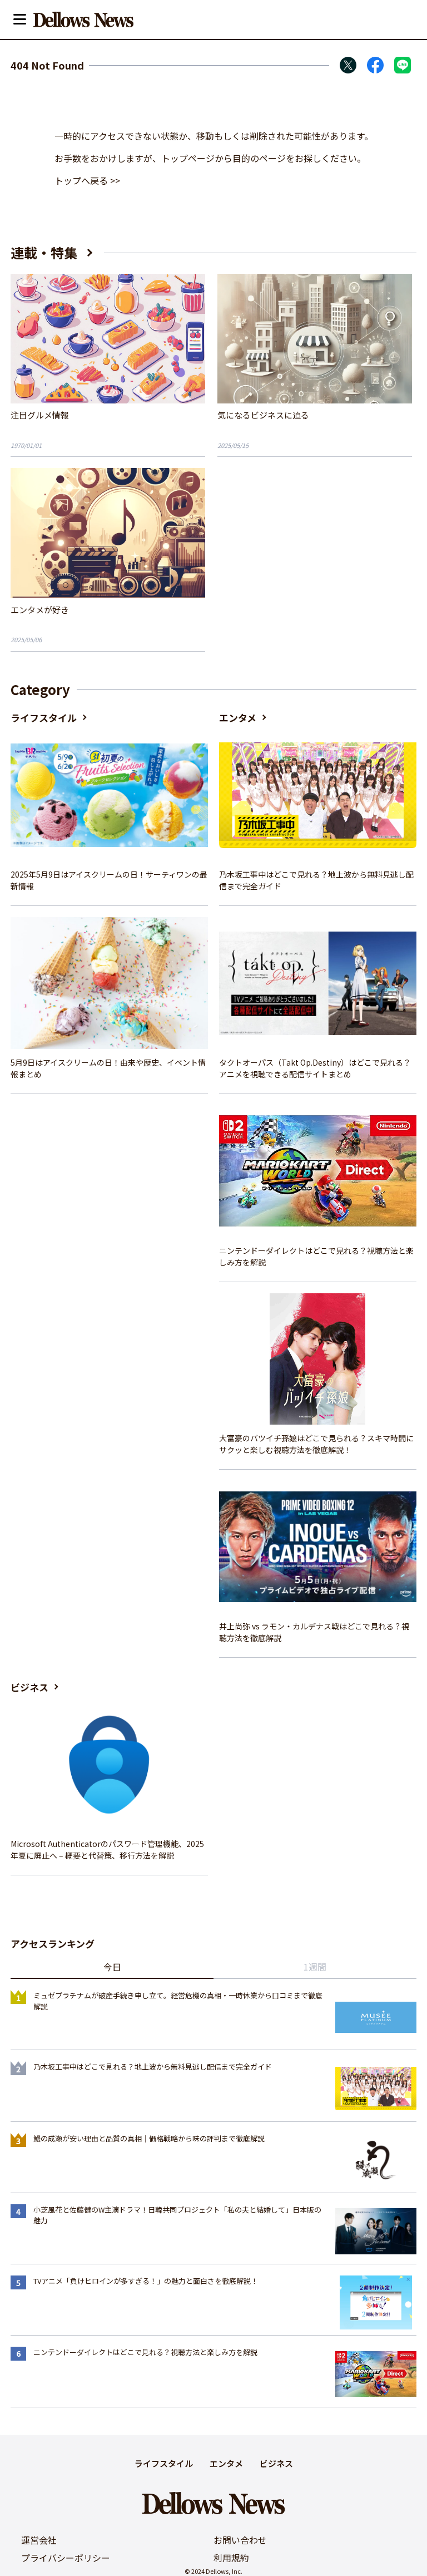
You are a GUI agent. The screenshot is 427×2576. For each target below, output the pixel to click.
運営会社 (39, 2540)
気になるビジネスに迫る (263, 415)
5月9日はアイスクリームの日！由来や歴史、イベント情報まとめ (108, 1068)
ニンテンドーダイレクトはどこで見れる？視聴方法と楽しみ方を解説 (316, 1256)
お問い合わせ (240, 2540)
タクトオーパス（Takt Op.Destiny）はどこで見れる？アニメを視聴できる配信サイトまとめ (315, 1068)
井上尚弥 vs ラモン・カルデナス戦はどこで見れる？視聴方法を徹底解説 (314, 1632)
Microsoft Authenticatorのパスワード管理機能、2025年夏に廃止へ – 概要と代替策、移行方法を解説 (107, 1850)
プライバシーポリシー (66, 2558)
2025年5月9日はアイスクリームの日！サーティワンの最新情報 (109, 880)
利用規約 (231, 2558)
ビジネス (29, 1687)
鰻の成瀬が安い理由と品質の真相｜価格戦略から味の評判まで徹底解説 (149, 2138)
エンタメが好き (40, 610)
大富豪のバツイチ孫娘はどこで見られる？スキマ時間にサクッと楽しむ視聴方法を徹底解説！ (316, 1444)
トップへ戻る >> (87, 180)
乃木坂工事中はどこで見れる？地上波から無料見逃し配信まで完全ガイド (316, 880)
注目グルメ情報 (40, 415)
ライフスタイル (44, 718)
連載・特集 (44, 252)
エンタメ (238, 718)
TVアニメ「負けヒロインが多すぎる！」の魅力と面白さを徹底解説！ (146, 2281)
